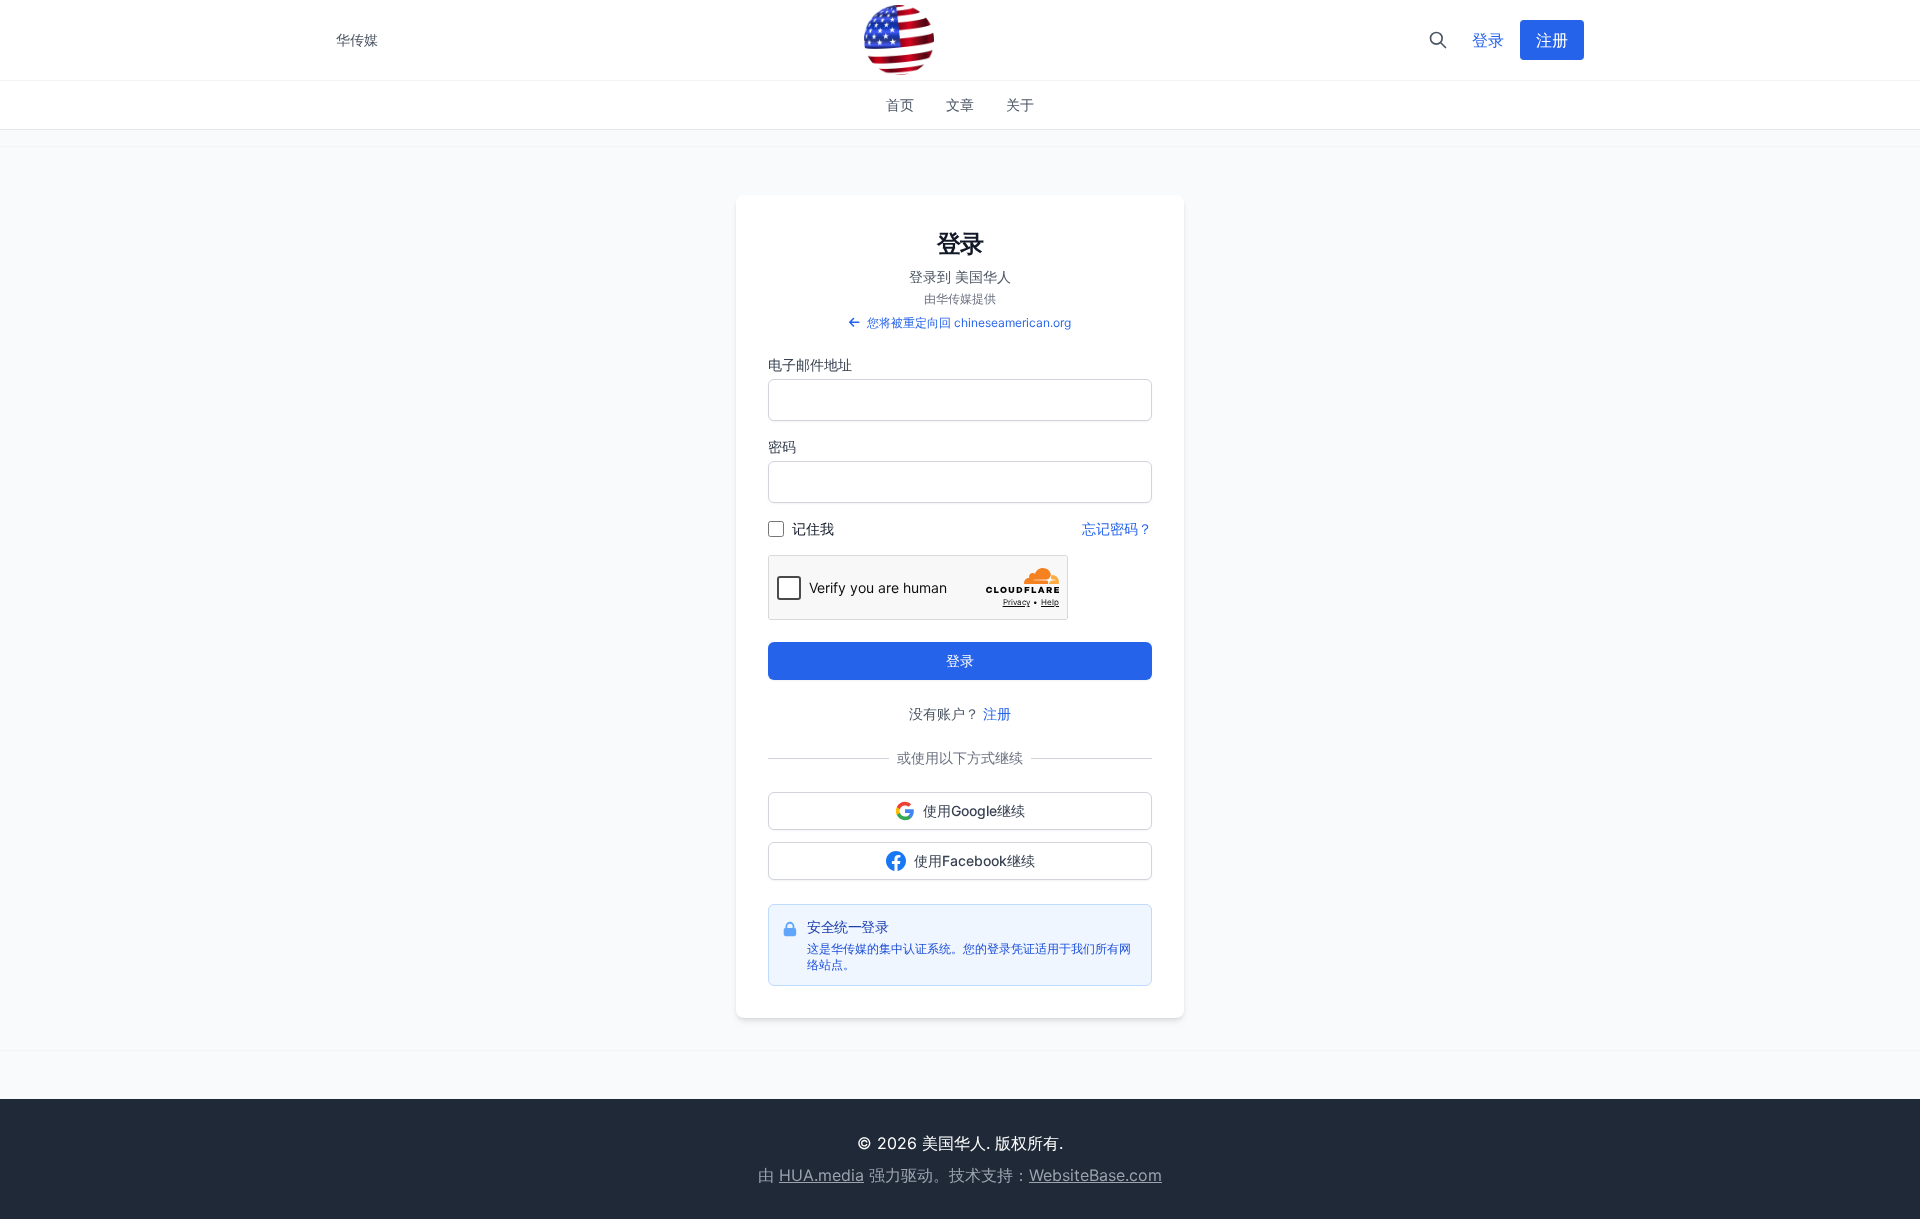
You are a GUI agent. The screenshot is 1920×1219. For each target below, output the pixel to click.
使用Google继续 (974, 810)
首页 (900, 104)
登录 (1488, 40)
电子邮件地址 (810, 364)
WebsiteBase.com (1095, 1175)
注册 (1552, 40)
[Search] (1438, 40)
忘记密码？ (1117, 528)
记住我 (813, 528)
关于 (1020, 104)
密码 (782, 446)
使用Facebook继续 (974, 860)
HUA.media (821, 1175)
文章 (960, 104)
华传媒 (357, 39)
